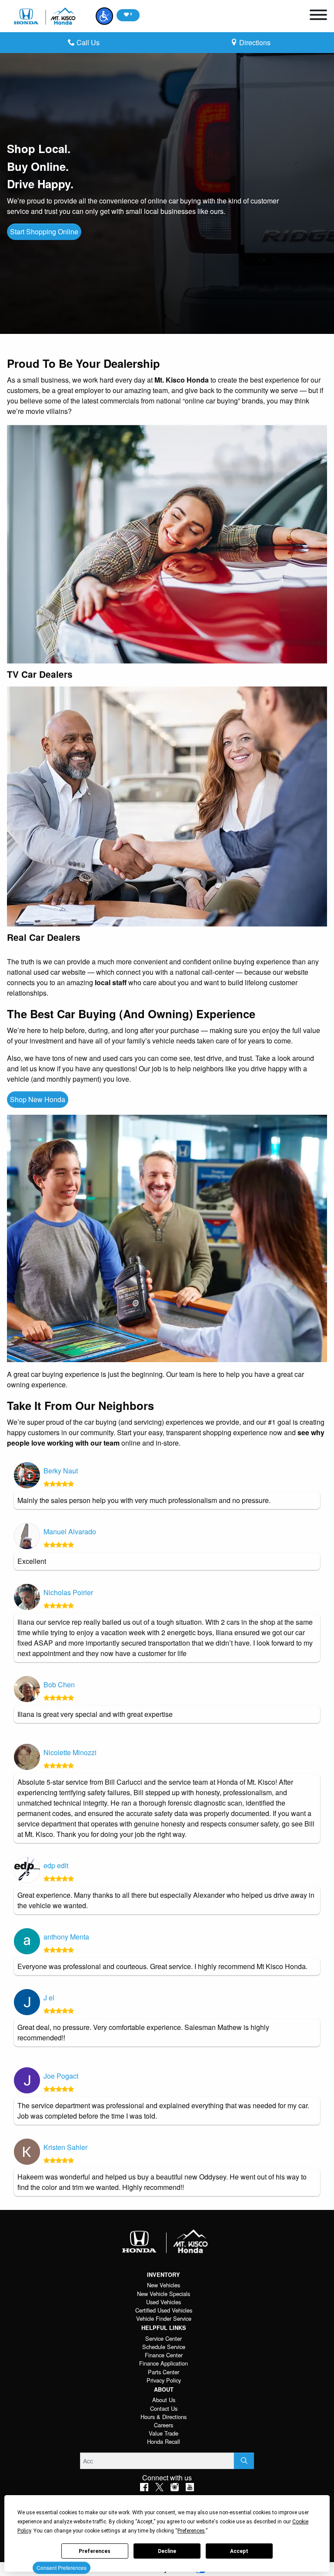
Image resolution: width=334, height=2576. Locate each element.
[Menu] (318, 16)
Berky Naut (61, 1471)
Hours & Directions (164, 2417)
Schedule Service (164, 2347)
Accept (239, 2551)
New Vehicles (164, 2285)
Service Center (164, 2338)
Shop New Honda (38, 1099)
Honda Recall (164, 2441)
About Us (164, 2400)
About (164, 2389)
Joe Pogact (61, 2076)
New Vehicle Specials (164, 2294)
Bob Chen (59, 1685)
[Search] (244, 2461)
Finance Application (164, 2363)
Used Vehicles (164, 2302)
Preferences (95, 2551)
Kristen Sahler (65, 2147)
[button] (104, 16)
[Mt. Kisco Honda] (46, 16)
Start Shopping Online (44, 232)
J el (49, 1998)
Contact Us (164, 2408)
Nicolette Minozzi (70, 1752)
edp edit (56, 1865)
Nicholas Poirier (68, 1592)
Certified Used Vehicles (164, 2310)
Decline (167, 2551)
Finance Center (164, 2355)
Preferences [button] (191, 2531)
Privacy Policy (164, 2380)
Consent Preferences (62, 2568)
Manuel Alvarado (70, 1531)
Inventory (164, 2275)
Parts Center (164, 2372)
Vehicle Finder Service (164, 2318)
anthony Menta (66, 1937)
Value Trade (164, 2433)
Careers (164, 2425)
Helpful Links (164, 2328)
